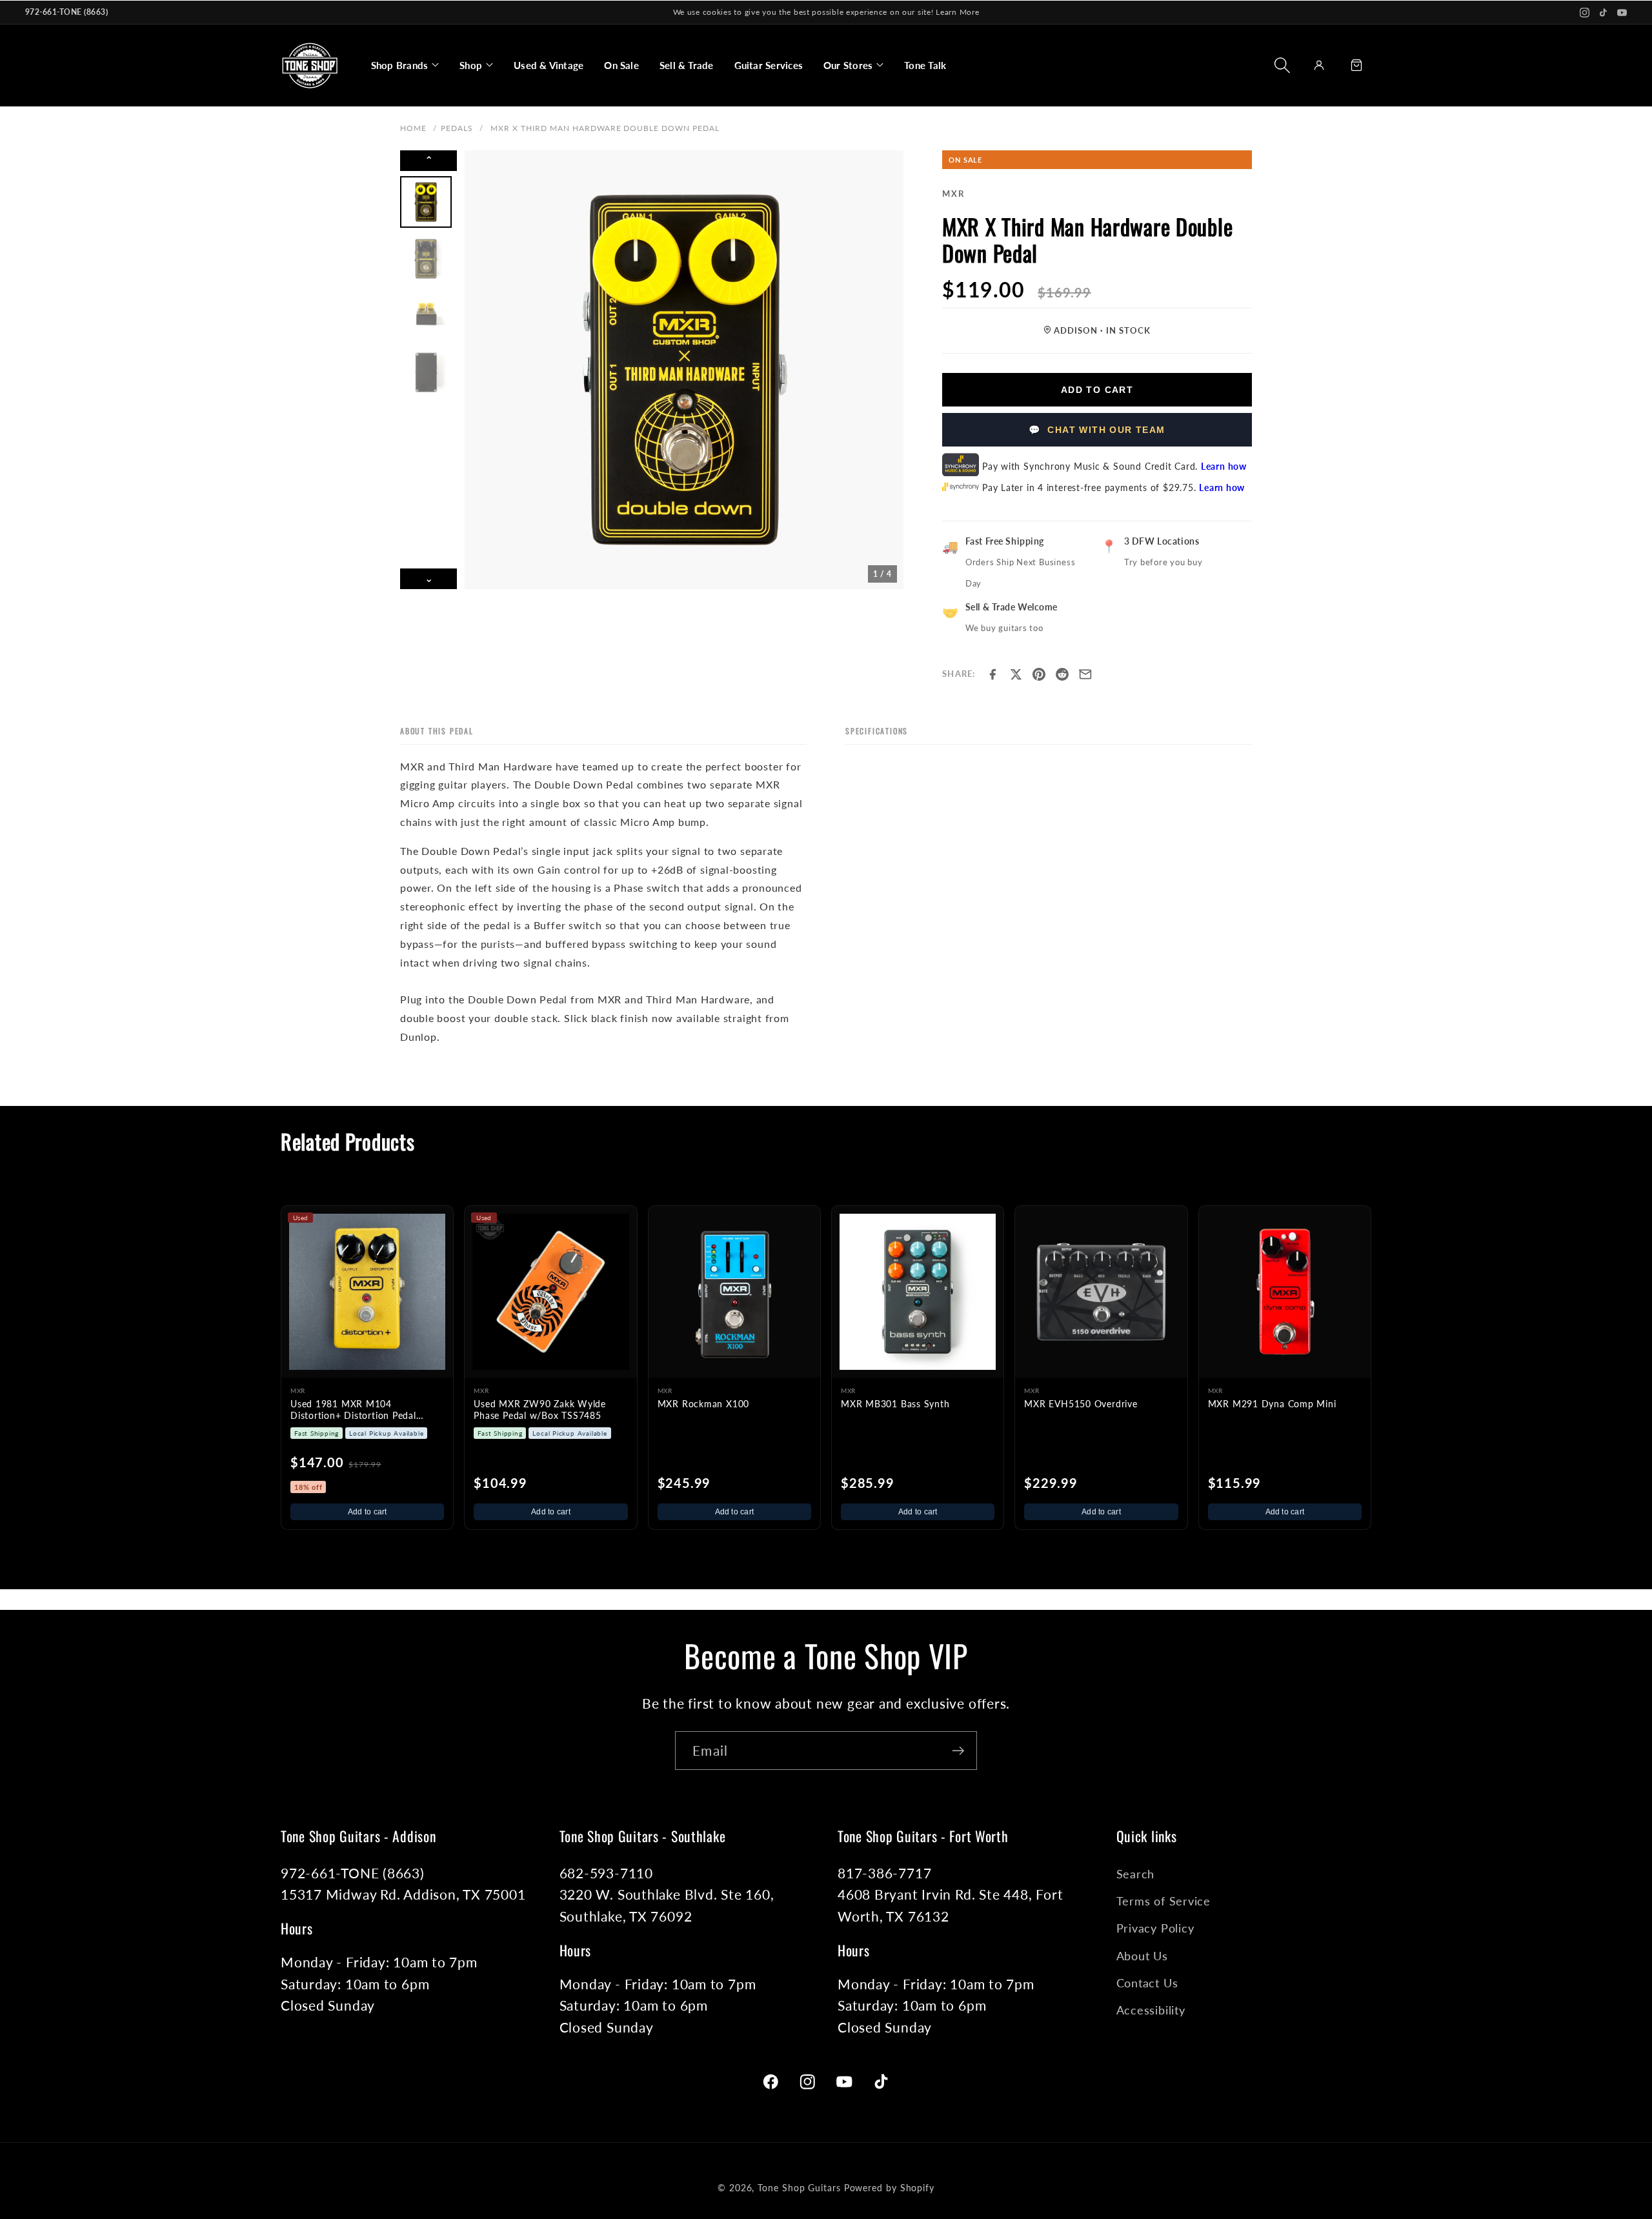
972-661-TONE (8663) (66, 12)
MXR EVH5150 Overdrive (1081, 1404)
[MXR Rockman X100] (734, 1292)
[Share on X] (1016, 674)
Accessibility (1151, 2010)
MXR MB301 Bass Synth (895, 1404)
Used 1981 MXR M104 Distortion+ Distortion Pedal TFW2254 (353, 1411)
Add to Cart (1097, 390)
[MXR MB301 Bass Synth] (918, 1292)
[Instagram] (1585, 13)
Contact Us (1147, 1983)
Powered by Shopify (889, 2188)
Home (413, 128)
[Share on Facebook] (992, 674)
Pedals (457, 128)
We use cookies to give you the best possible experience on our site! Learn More (826, 12)
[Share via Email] (1085, 674)
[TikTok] (1603, 13)
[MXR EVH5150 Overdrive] (1101, 1292)
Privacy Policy (1155, 1928)
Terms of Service (1163, 1901)
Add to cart (368, 1512)
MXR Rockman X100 (703, 1404)
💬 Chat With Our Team (1097, 430)
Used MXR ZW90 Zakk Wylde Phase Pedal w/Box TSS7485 (540, 1410)
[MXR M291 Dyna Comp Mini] (1285, 1292)
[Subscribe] (958, 1751)
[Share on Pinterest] (1039, 674)
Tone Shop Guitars (799, 2188)
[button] (405, 65)
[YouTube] (1622, 13)
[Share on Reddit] (1062, 674)
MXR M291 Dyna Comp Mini (1272, 1404)
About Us (1142, 1956)
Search (1136, 1874)
